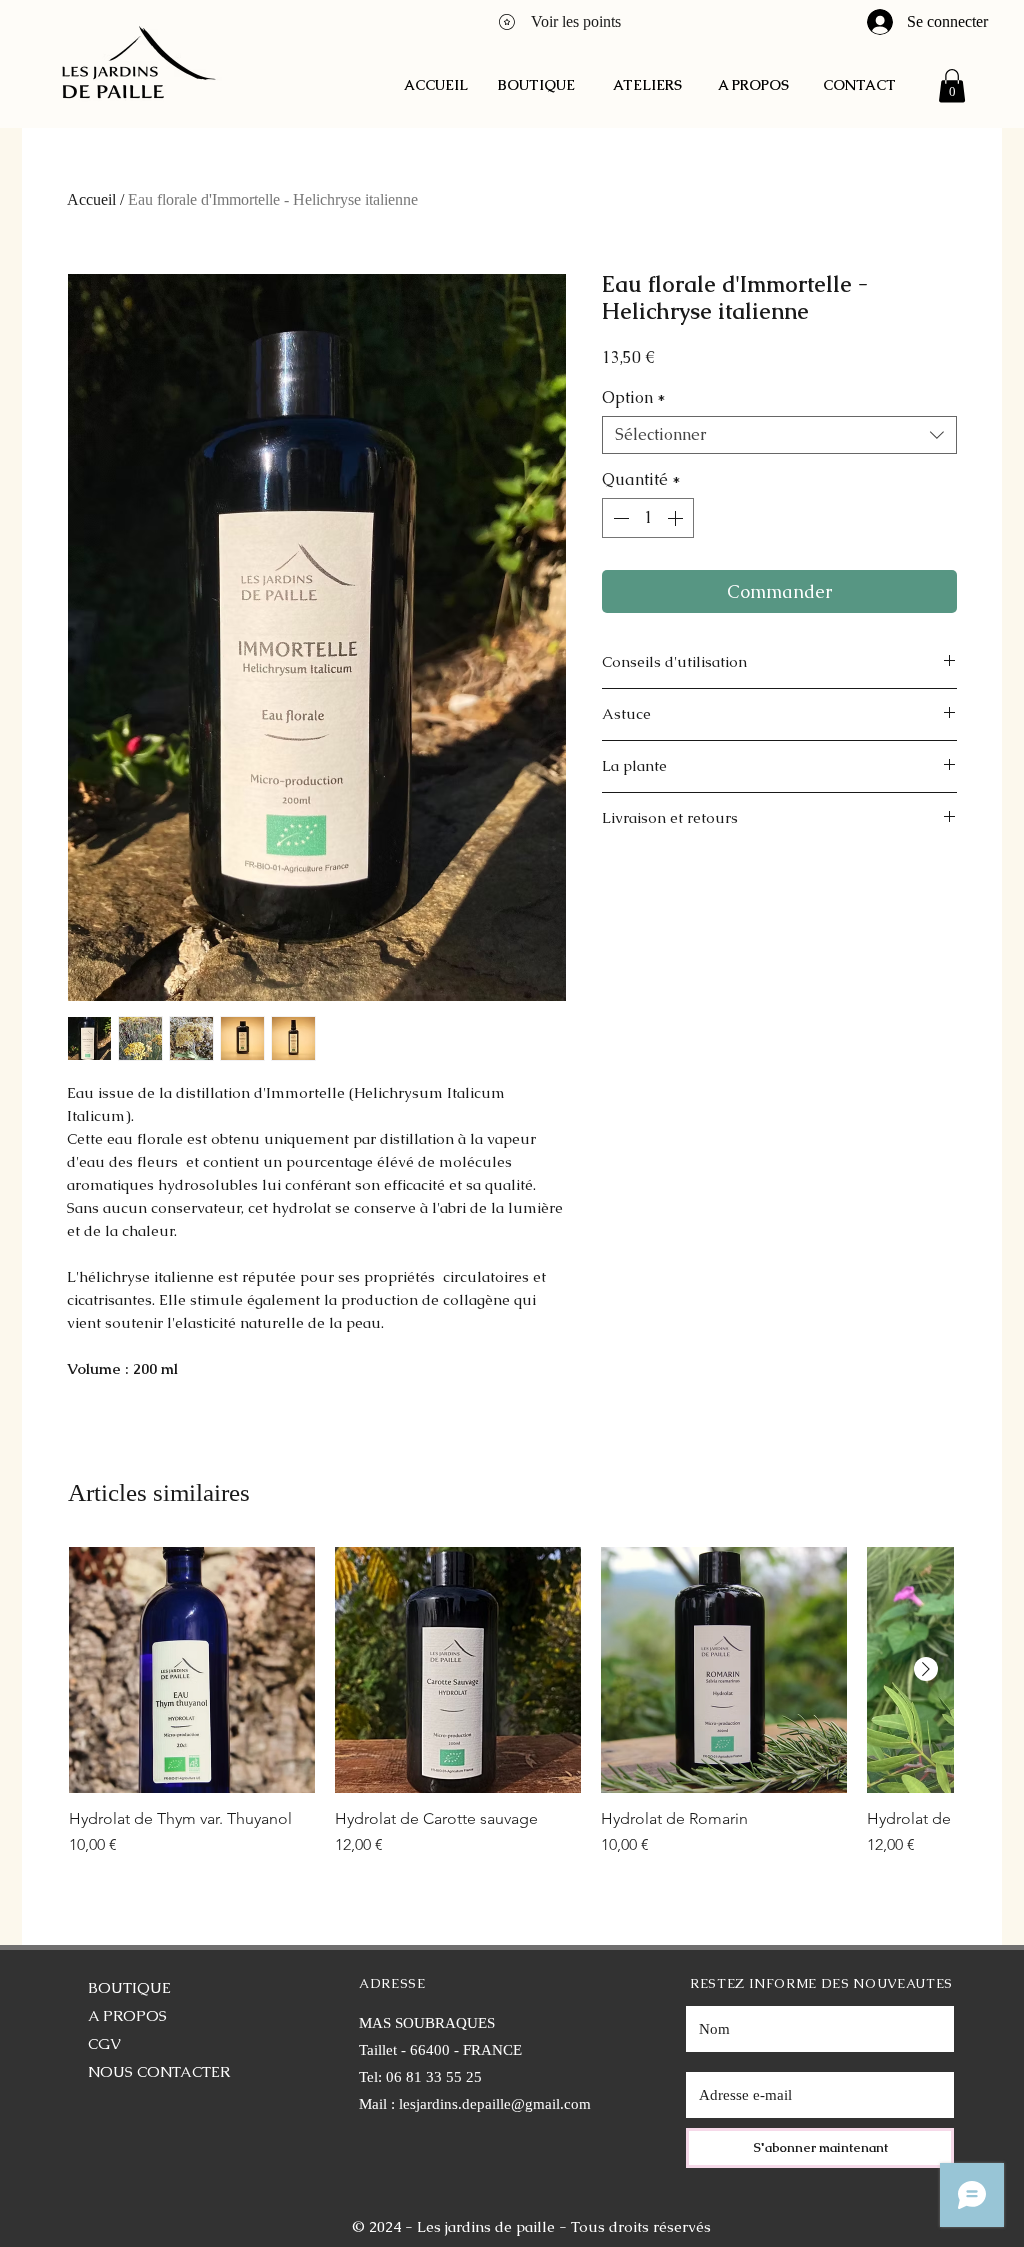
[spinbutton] (648, 518)
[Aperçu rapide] (192, 1670)
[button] (952, 85)
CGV (104, 2043)
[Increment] (677, 518)
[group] (511, 1712)
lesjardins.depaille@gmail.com (495, 2104)
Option (634, 398)
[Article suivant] (926, 1669)
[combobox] (779, 435)
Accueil (91, 199)
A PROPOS (127, 2015)
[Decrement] (619, 518)
